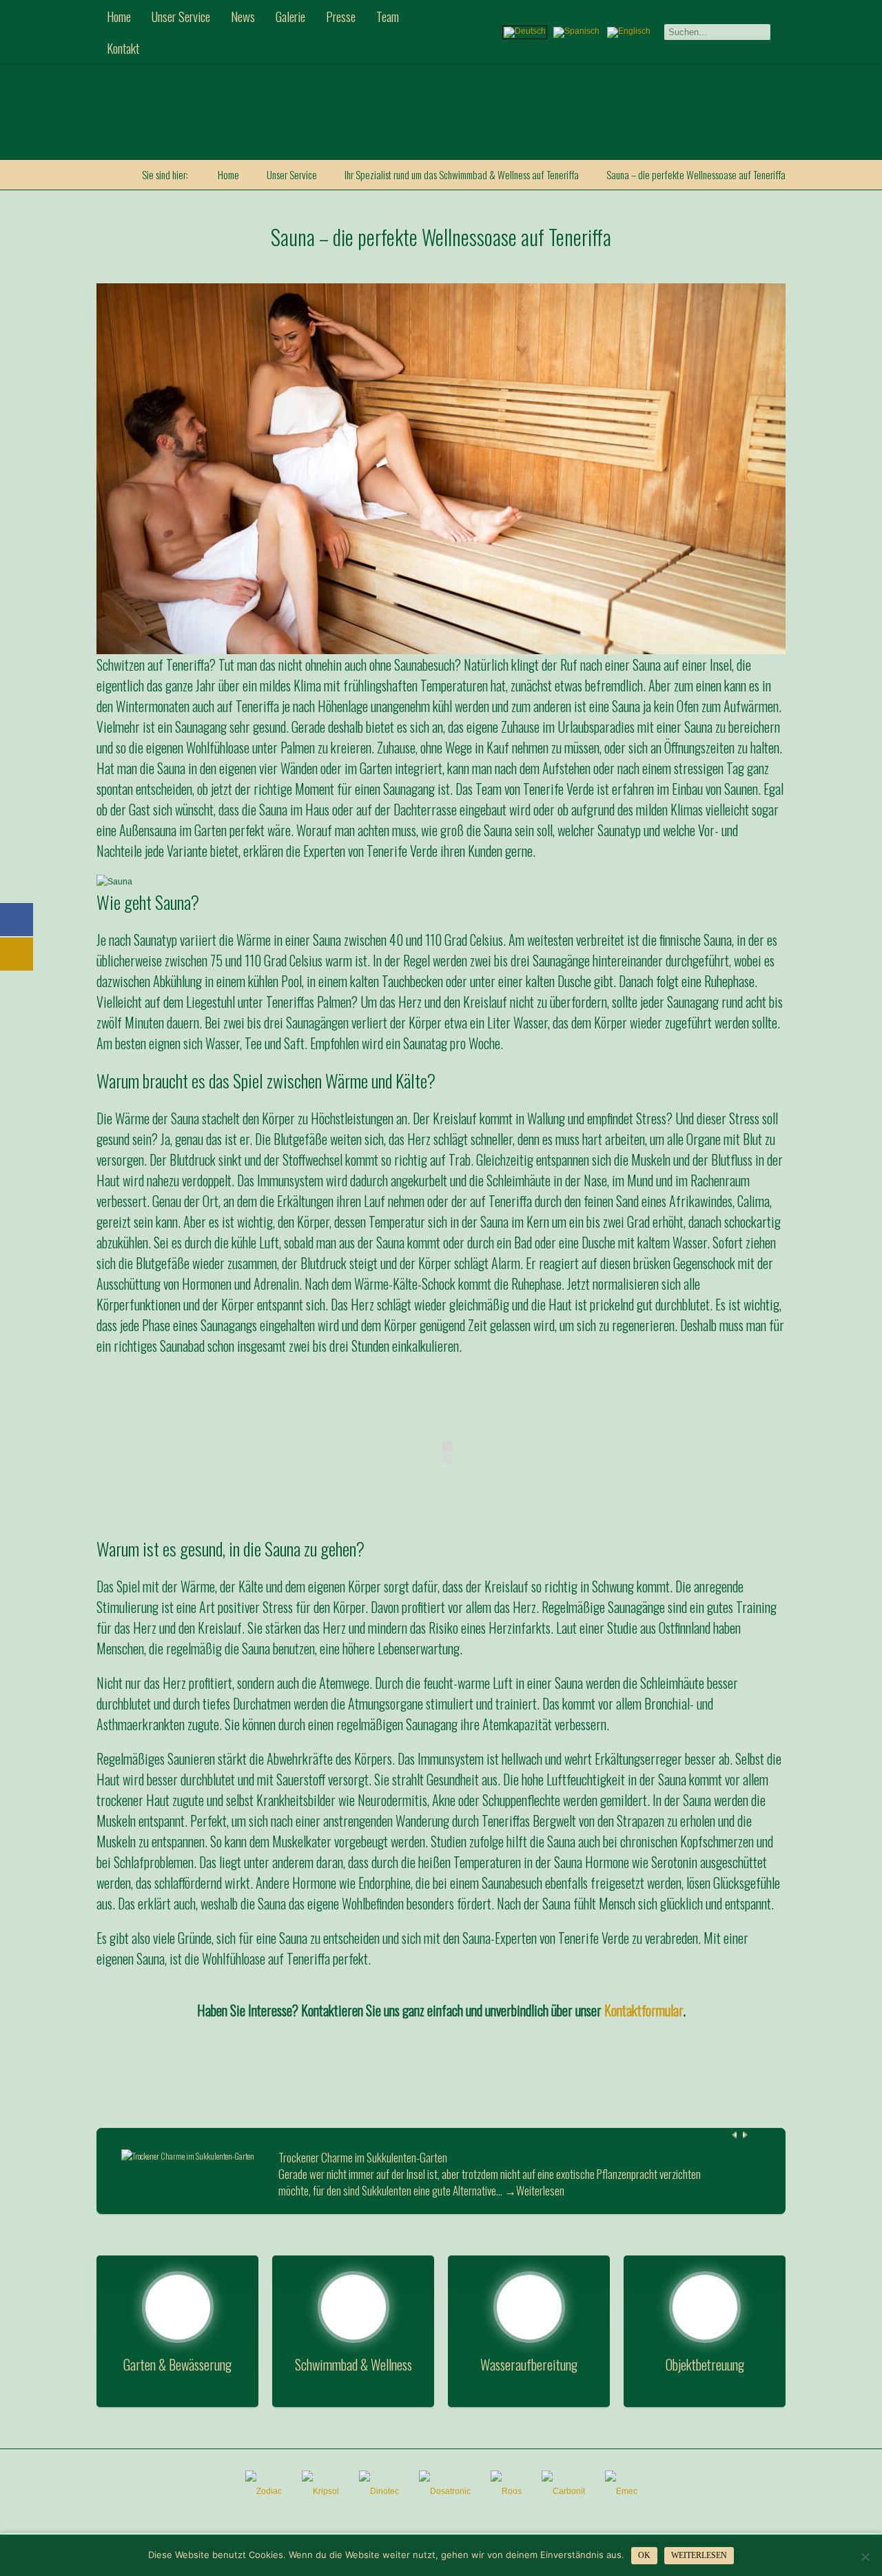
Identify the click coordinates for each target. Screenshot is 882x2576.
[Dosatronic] (445, 2491)
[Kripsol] (320, 2491)
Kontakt (123, 48)
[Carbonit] (563, 2491)
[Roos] (506, 2491)
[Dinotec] (379, 2491)
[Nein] (865, 2557)
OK (644, 2555)
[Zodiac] (264, 2491)
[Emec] (621, 2491)
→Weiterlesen (534, 2191)
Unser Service (181, 16)
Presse (341, 16)
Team (388, 16)
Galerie (290, 16)
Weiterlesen (699, 2555)
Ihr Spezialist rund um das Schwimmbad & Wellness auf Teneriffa (462, 174)
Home (119, 16)
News (243, 16)
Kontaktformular (644, 2010)
